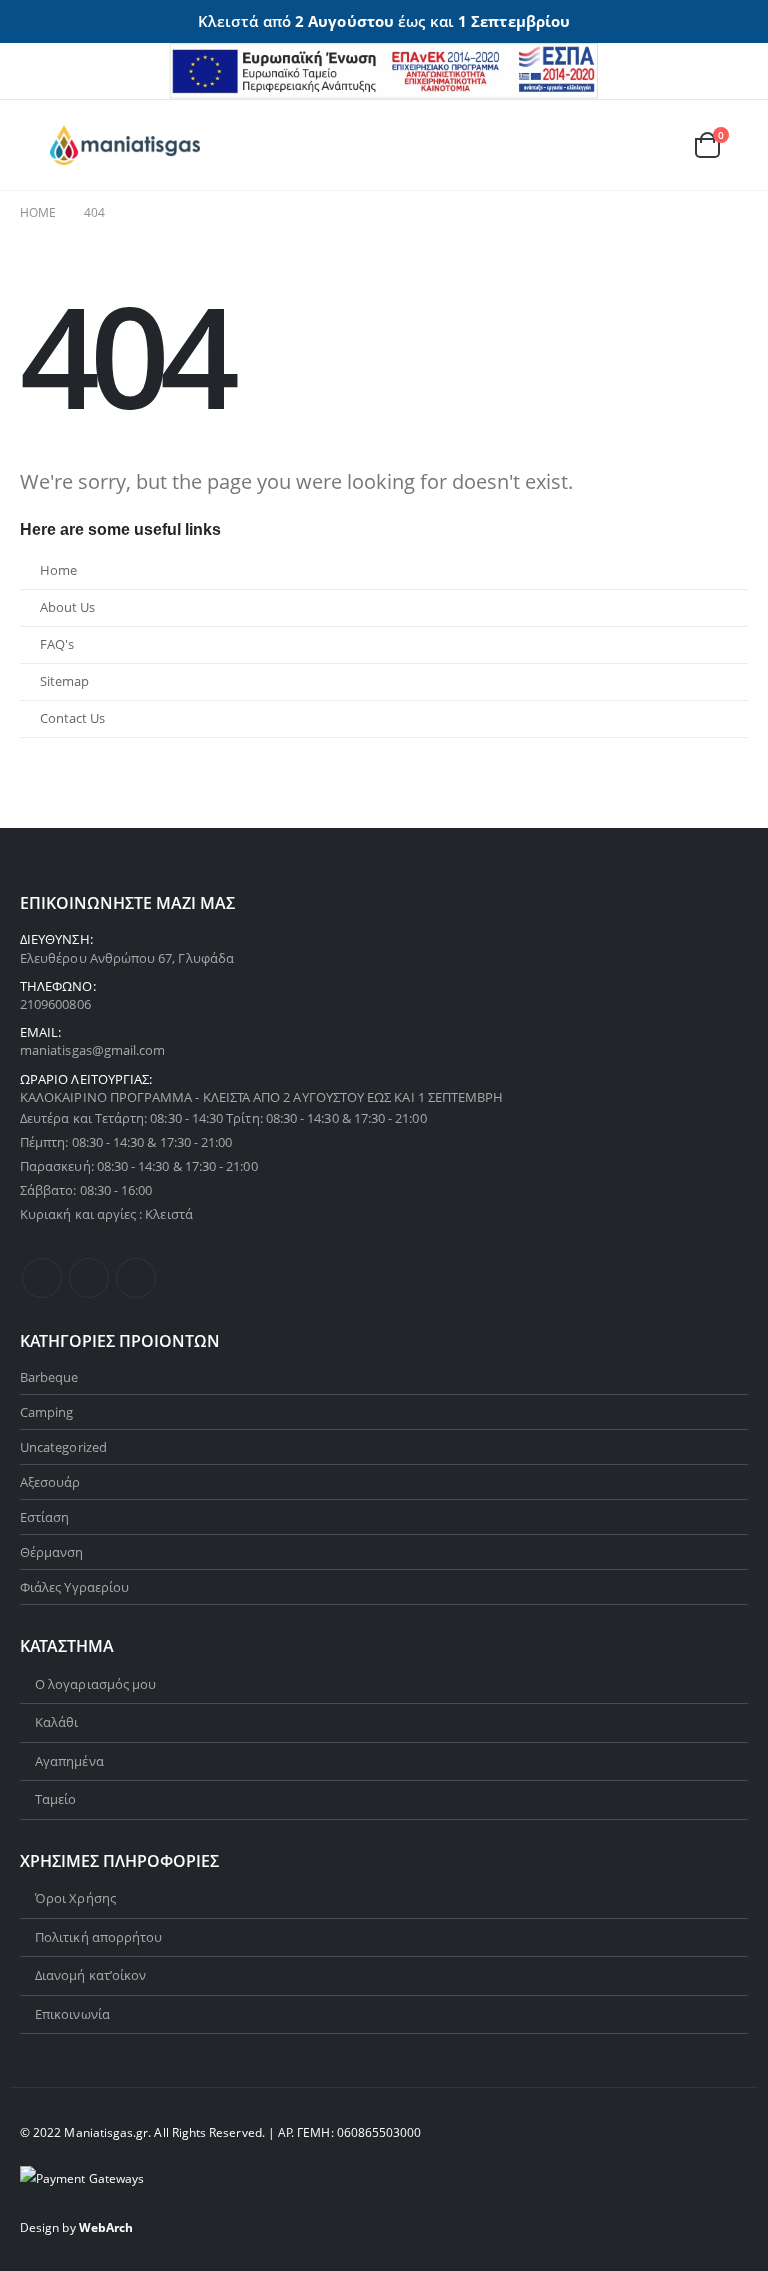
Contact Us (72, 718)
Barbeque (49, 1377)
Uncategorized (63, 1447)
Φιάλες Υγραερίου (74, 1587)
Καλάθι (56, 1722)
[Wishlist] (658, 144)
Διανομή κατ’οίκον (90, 1975)
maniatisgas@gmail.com (92, 1050)
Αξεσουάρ (50, 1482)
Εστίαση (44, 1517)
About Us (67, 607)
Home (58, 570)
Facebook (42, 1278)
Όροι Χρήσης (75, 1898)
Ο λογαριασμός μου (95, 1684)
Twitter (89, 1278)
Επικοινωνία (72, 2014)
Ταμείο (55, 1799)
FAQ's (57, 644)
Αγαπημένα (69, 1761)
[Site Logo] (125, 145)
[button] (35, 145)
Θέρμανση (52, 1552)
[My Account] (611, 144)
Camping (46, 1412)
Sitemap (64, 681)
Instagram (136, 1278)
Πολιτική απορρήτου (98, 1937)
